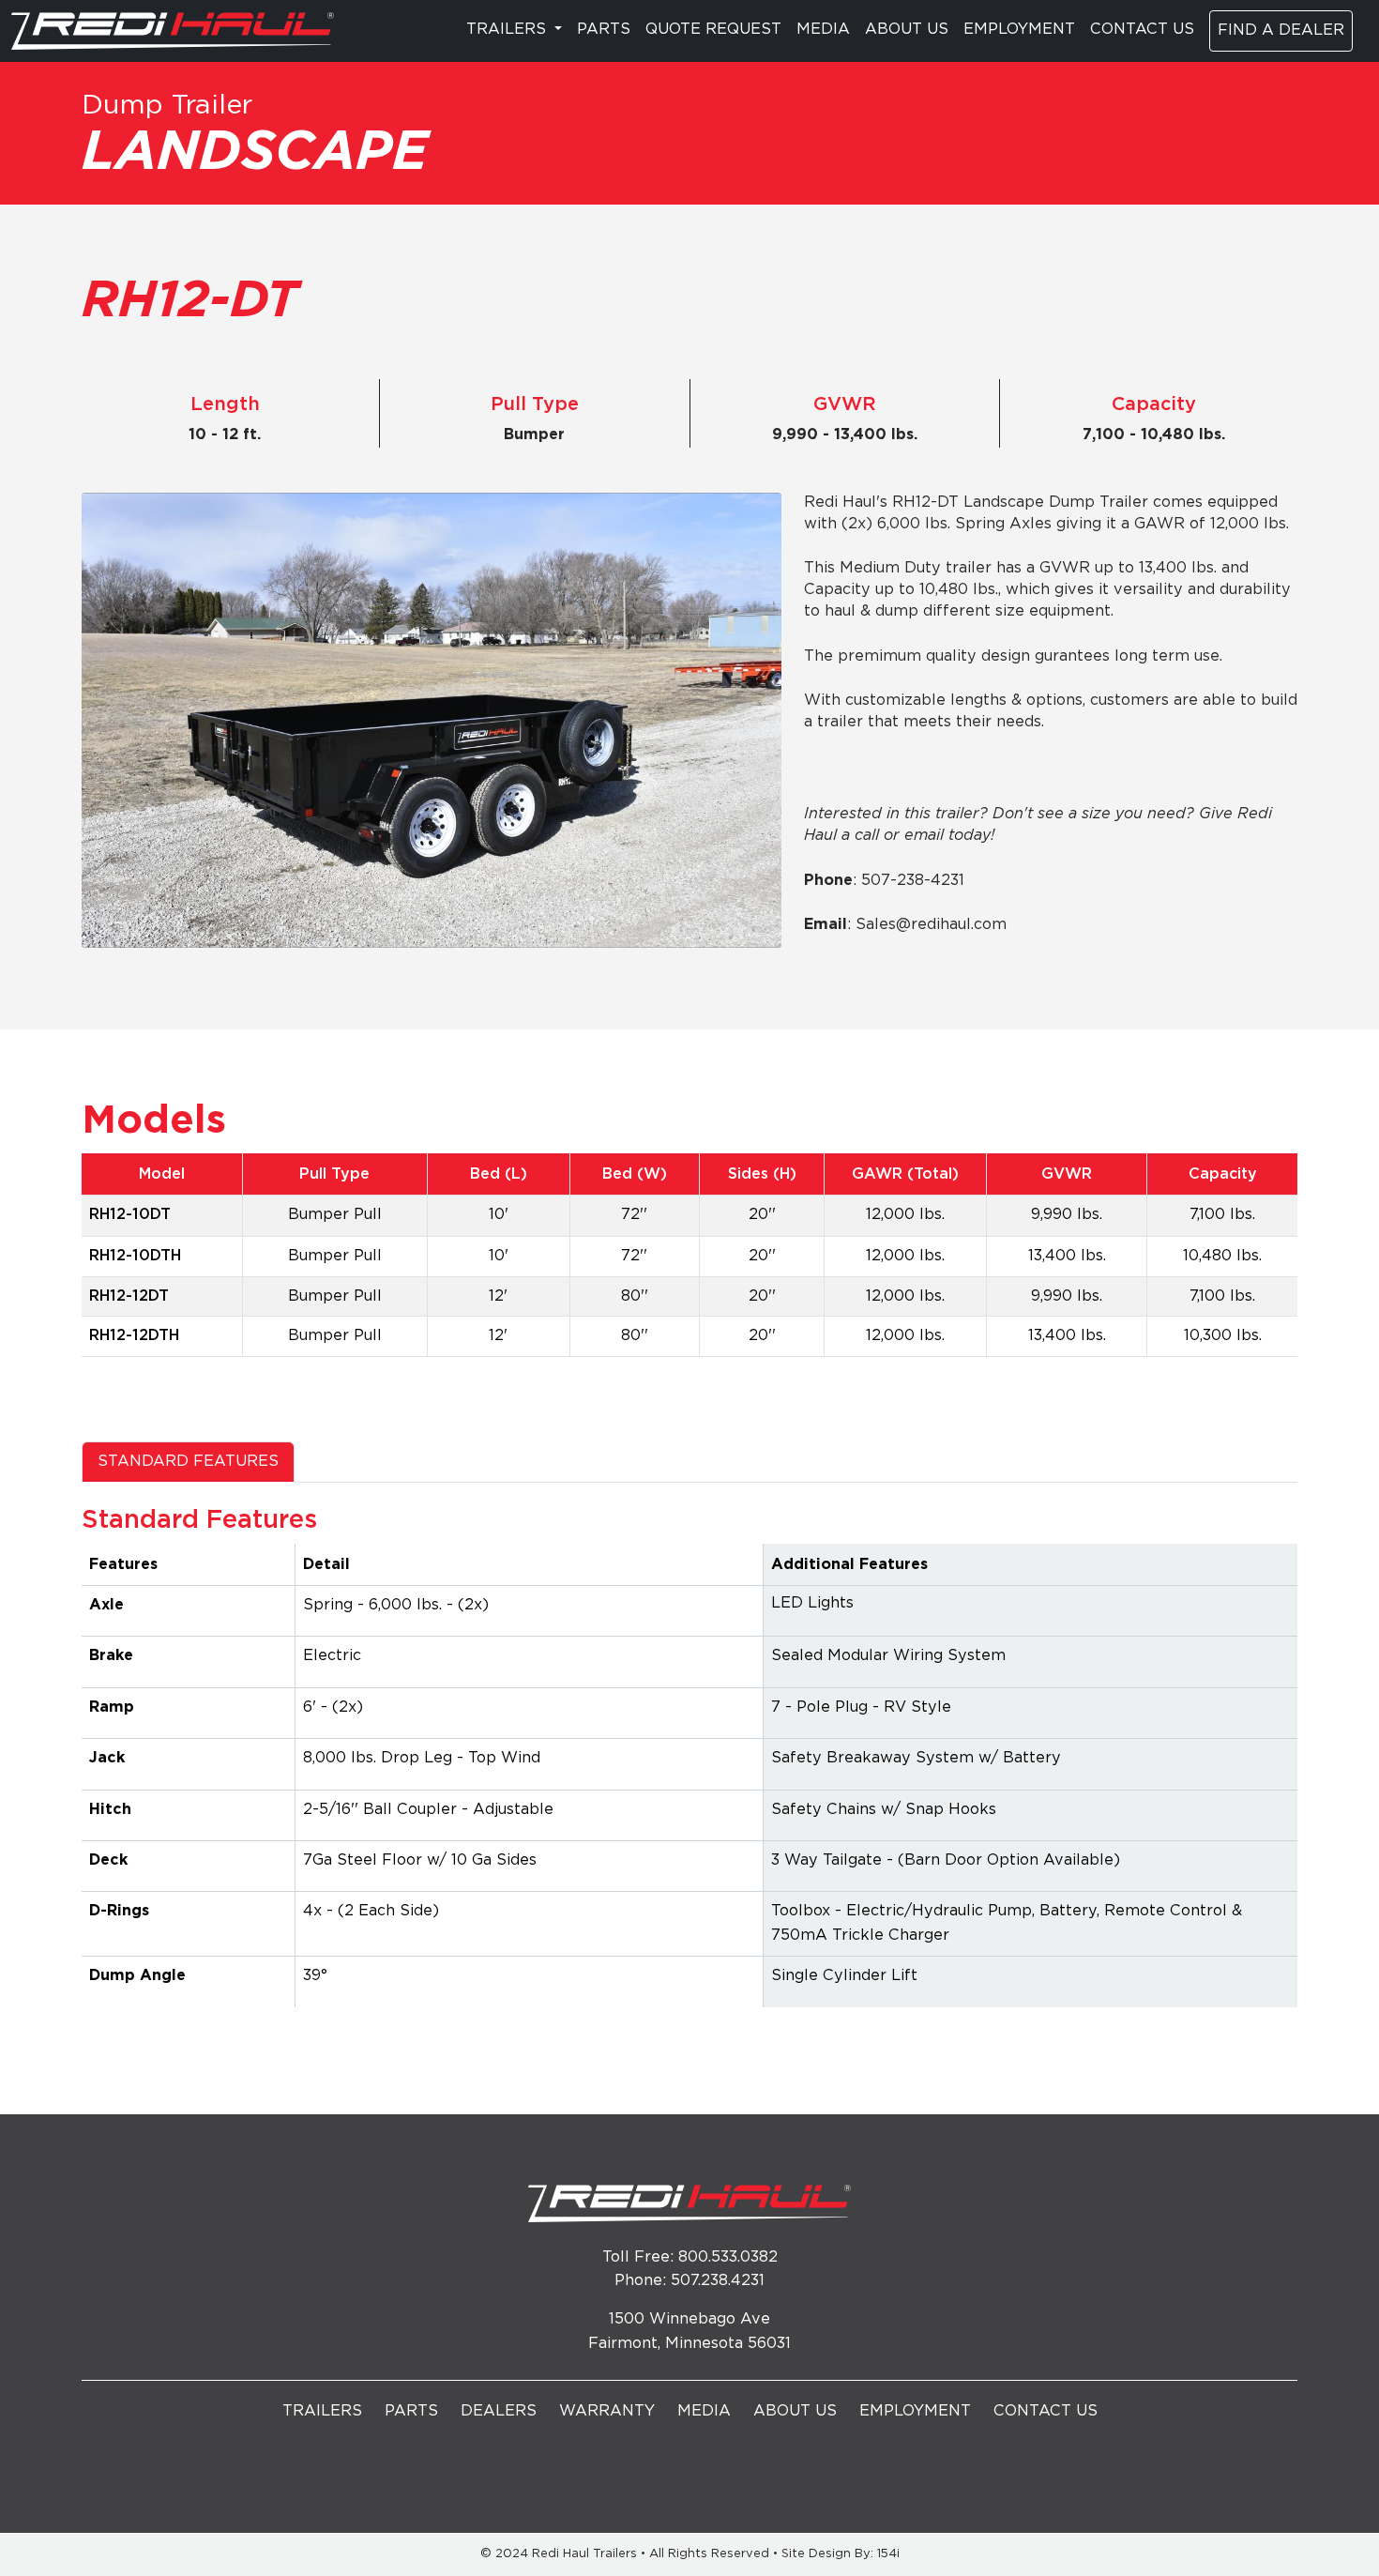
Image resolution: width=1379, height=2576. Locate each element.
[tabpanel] (689, 1764)
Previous (697, 561)
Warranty (607, 2411)
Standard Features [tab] (188, 1462)
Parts (604, 30)
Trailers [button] (508, 30)
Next (739, 561)
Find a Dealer (1281, 30)
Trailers (322, 2411)
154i (888, 2554)
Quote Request (713, 30)
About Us (907, 30)
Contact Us (1142, 30)
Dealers (499, 2411)
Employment (1019, 30)
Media (823, 30)
